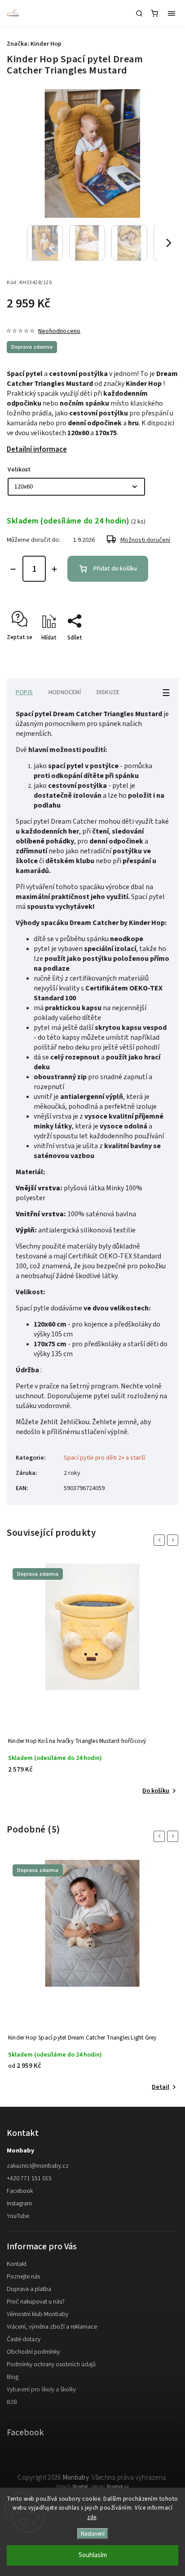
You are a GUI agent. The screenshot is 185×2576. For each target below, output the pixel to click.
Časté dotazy (24, 2339)
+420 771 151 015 (29, 2178)
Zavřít (157, 653)
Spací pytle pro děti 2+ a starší (105, 1458)
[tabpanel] (92, 1680)
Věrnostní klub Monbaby (37, 2314)
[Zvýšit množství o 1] (54, 569)
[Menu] (172, 13)
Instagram (19, 2204)
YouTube (18, 2216)
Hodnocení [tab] (65, 692)
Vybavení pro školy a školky (41, 2390)
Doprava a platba (29, 2289)
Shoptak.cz (118, 2486)
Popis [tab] (24, 692)
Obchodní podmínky (33, 2352)
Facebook (20, 2191)
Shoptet (80, 2486)
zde (92, 2517)
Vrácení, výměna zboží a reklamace (52, 2327)
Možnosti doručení (145, 540)
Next (174, 1540)
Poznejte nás (23, 2277)
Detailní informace (37, 450)
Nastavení (93, 2534)
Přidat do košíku (115, 569)
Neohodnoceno (59, 331)
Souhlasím (93, 2555)
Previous (161, 1540)
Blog (13, 2377)
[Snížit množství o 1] (13, 569)
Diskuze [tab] (108, 692)
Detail (161, 1791)
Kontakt (17, 2264)
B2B (12, 2402)
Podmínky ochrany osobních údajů (51, 2364)
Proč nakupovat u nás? (36, 2302)
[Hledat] (139, 13)
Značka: (34, 44)
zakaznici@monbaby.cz (38, 2166)
